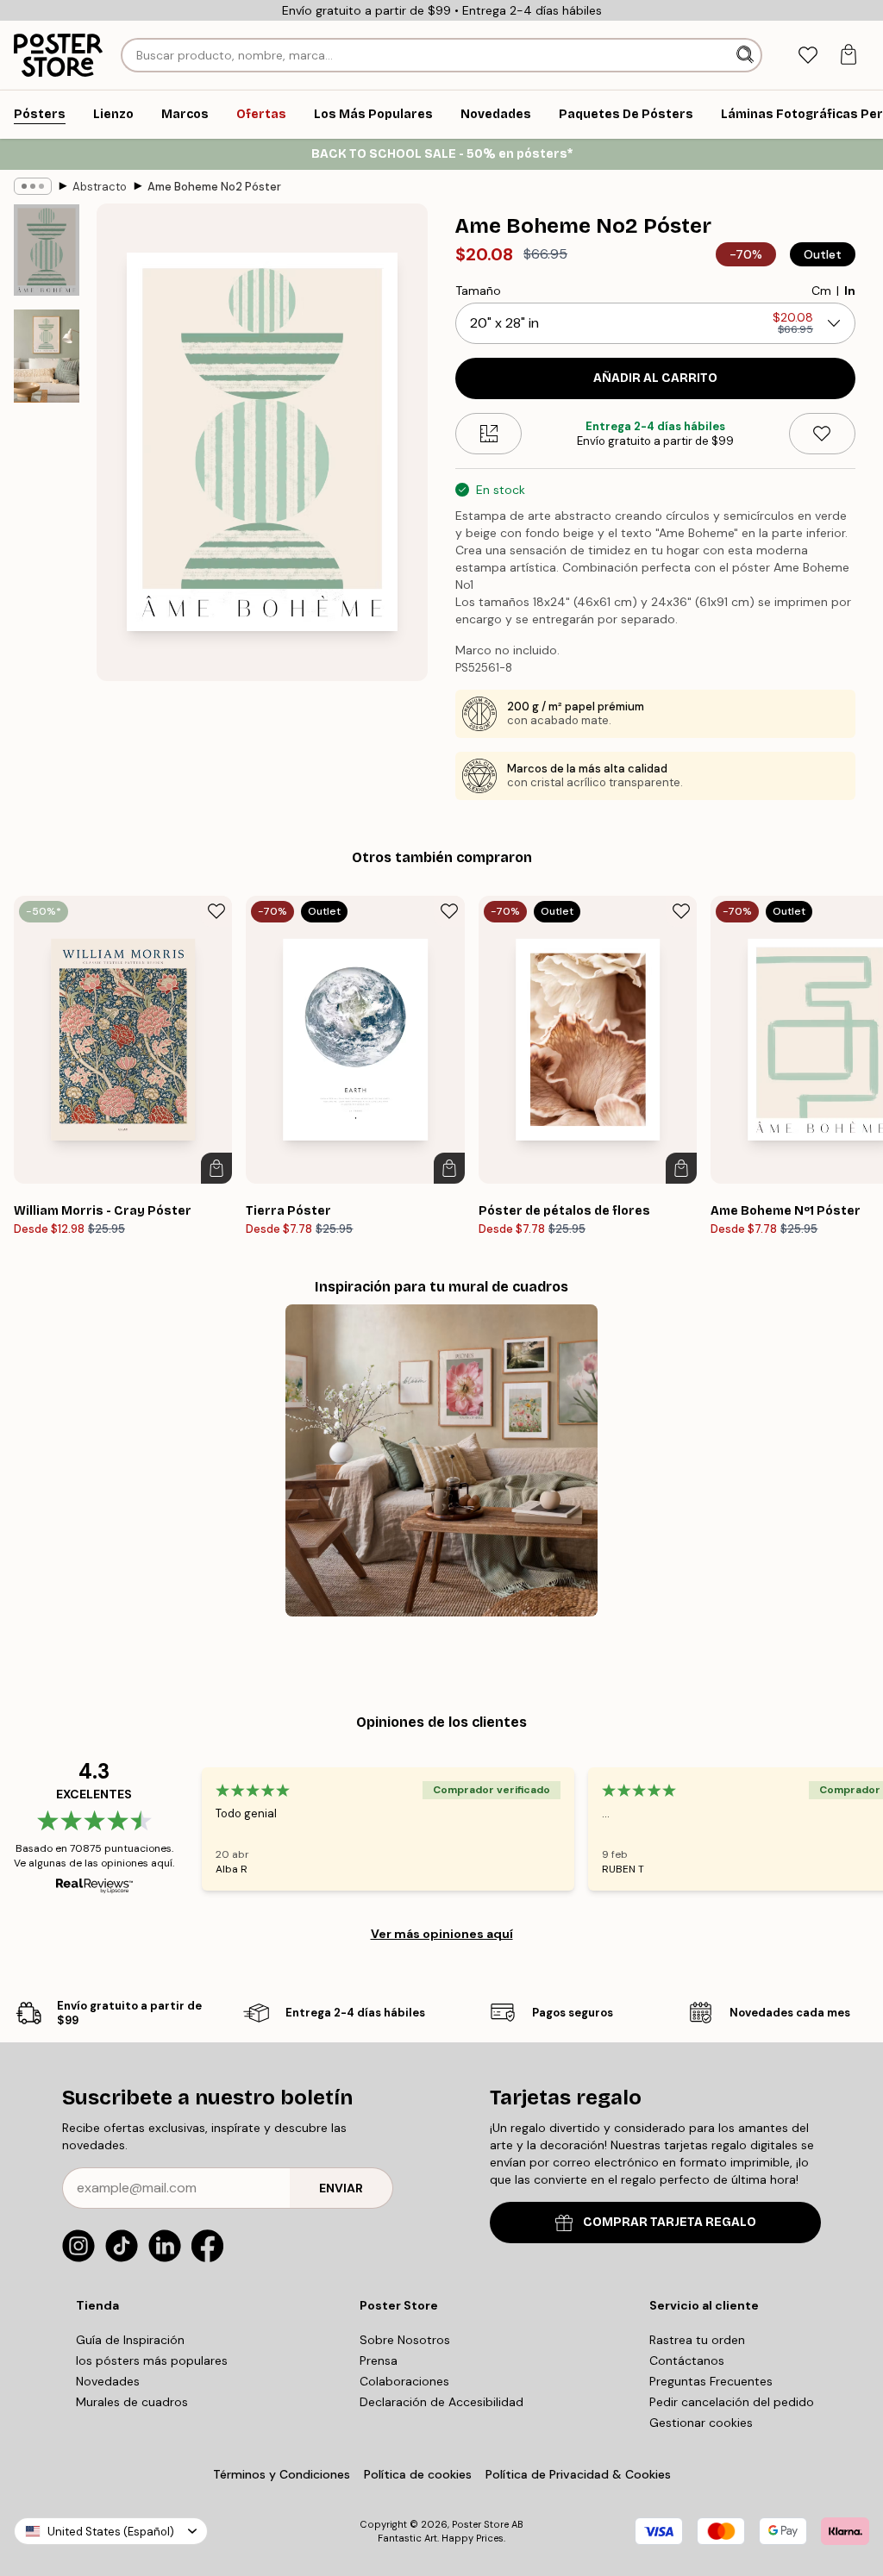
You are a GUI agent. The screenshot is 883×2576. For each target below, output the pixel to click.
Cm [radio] (821, 291)
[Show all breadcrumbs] (33, 186)
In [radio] (850, 291)
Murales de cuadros (132, 2402)
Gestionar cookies (701, 2423)
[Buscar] (747, 55)
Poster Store (480, 2524)
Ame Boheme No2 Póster (214, 187)
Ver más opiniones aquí (442, 1934)
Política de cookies (418, 2474)
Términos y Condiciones (282, 2474)
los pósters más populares (152, 2360)
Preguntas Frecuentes (711, 2381)
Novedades (108, 2381)
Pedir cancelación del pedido (732, 2402)
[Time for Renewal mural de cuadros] (441, 1460)
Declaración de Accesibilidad (441, 2402)
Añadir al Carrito (655, 378)
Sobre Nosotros (405, 2340)
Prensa (379, 2360)
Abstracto (100, 187)
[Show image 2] (47, 356)
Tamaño (478, 291)
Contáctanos (687, 2360)
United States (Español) (111, 2532)
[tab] (808, 56)
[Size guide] (488, 434)
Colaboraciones (404, 2381)
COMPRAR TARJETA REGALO (670, 2222)
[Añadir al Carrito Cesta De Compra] (216, 1168)
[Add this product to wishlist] (822, 434)
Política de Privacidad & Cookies (578, 2474)
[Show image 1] (47, 250)
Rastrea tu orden (697, 2340)
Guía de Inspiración (130, 2340)
